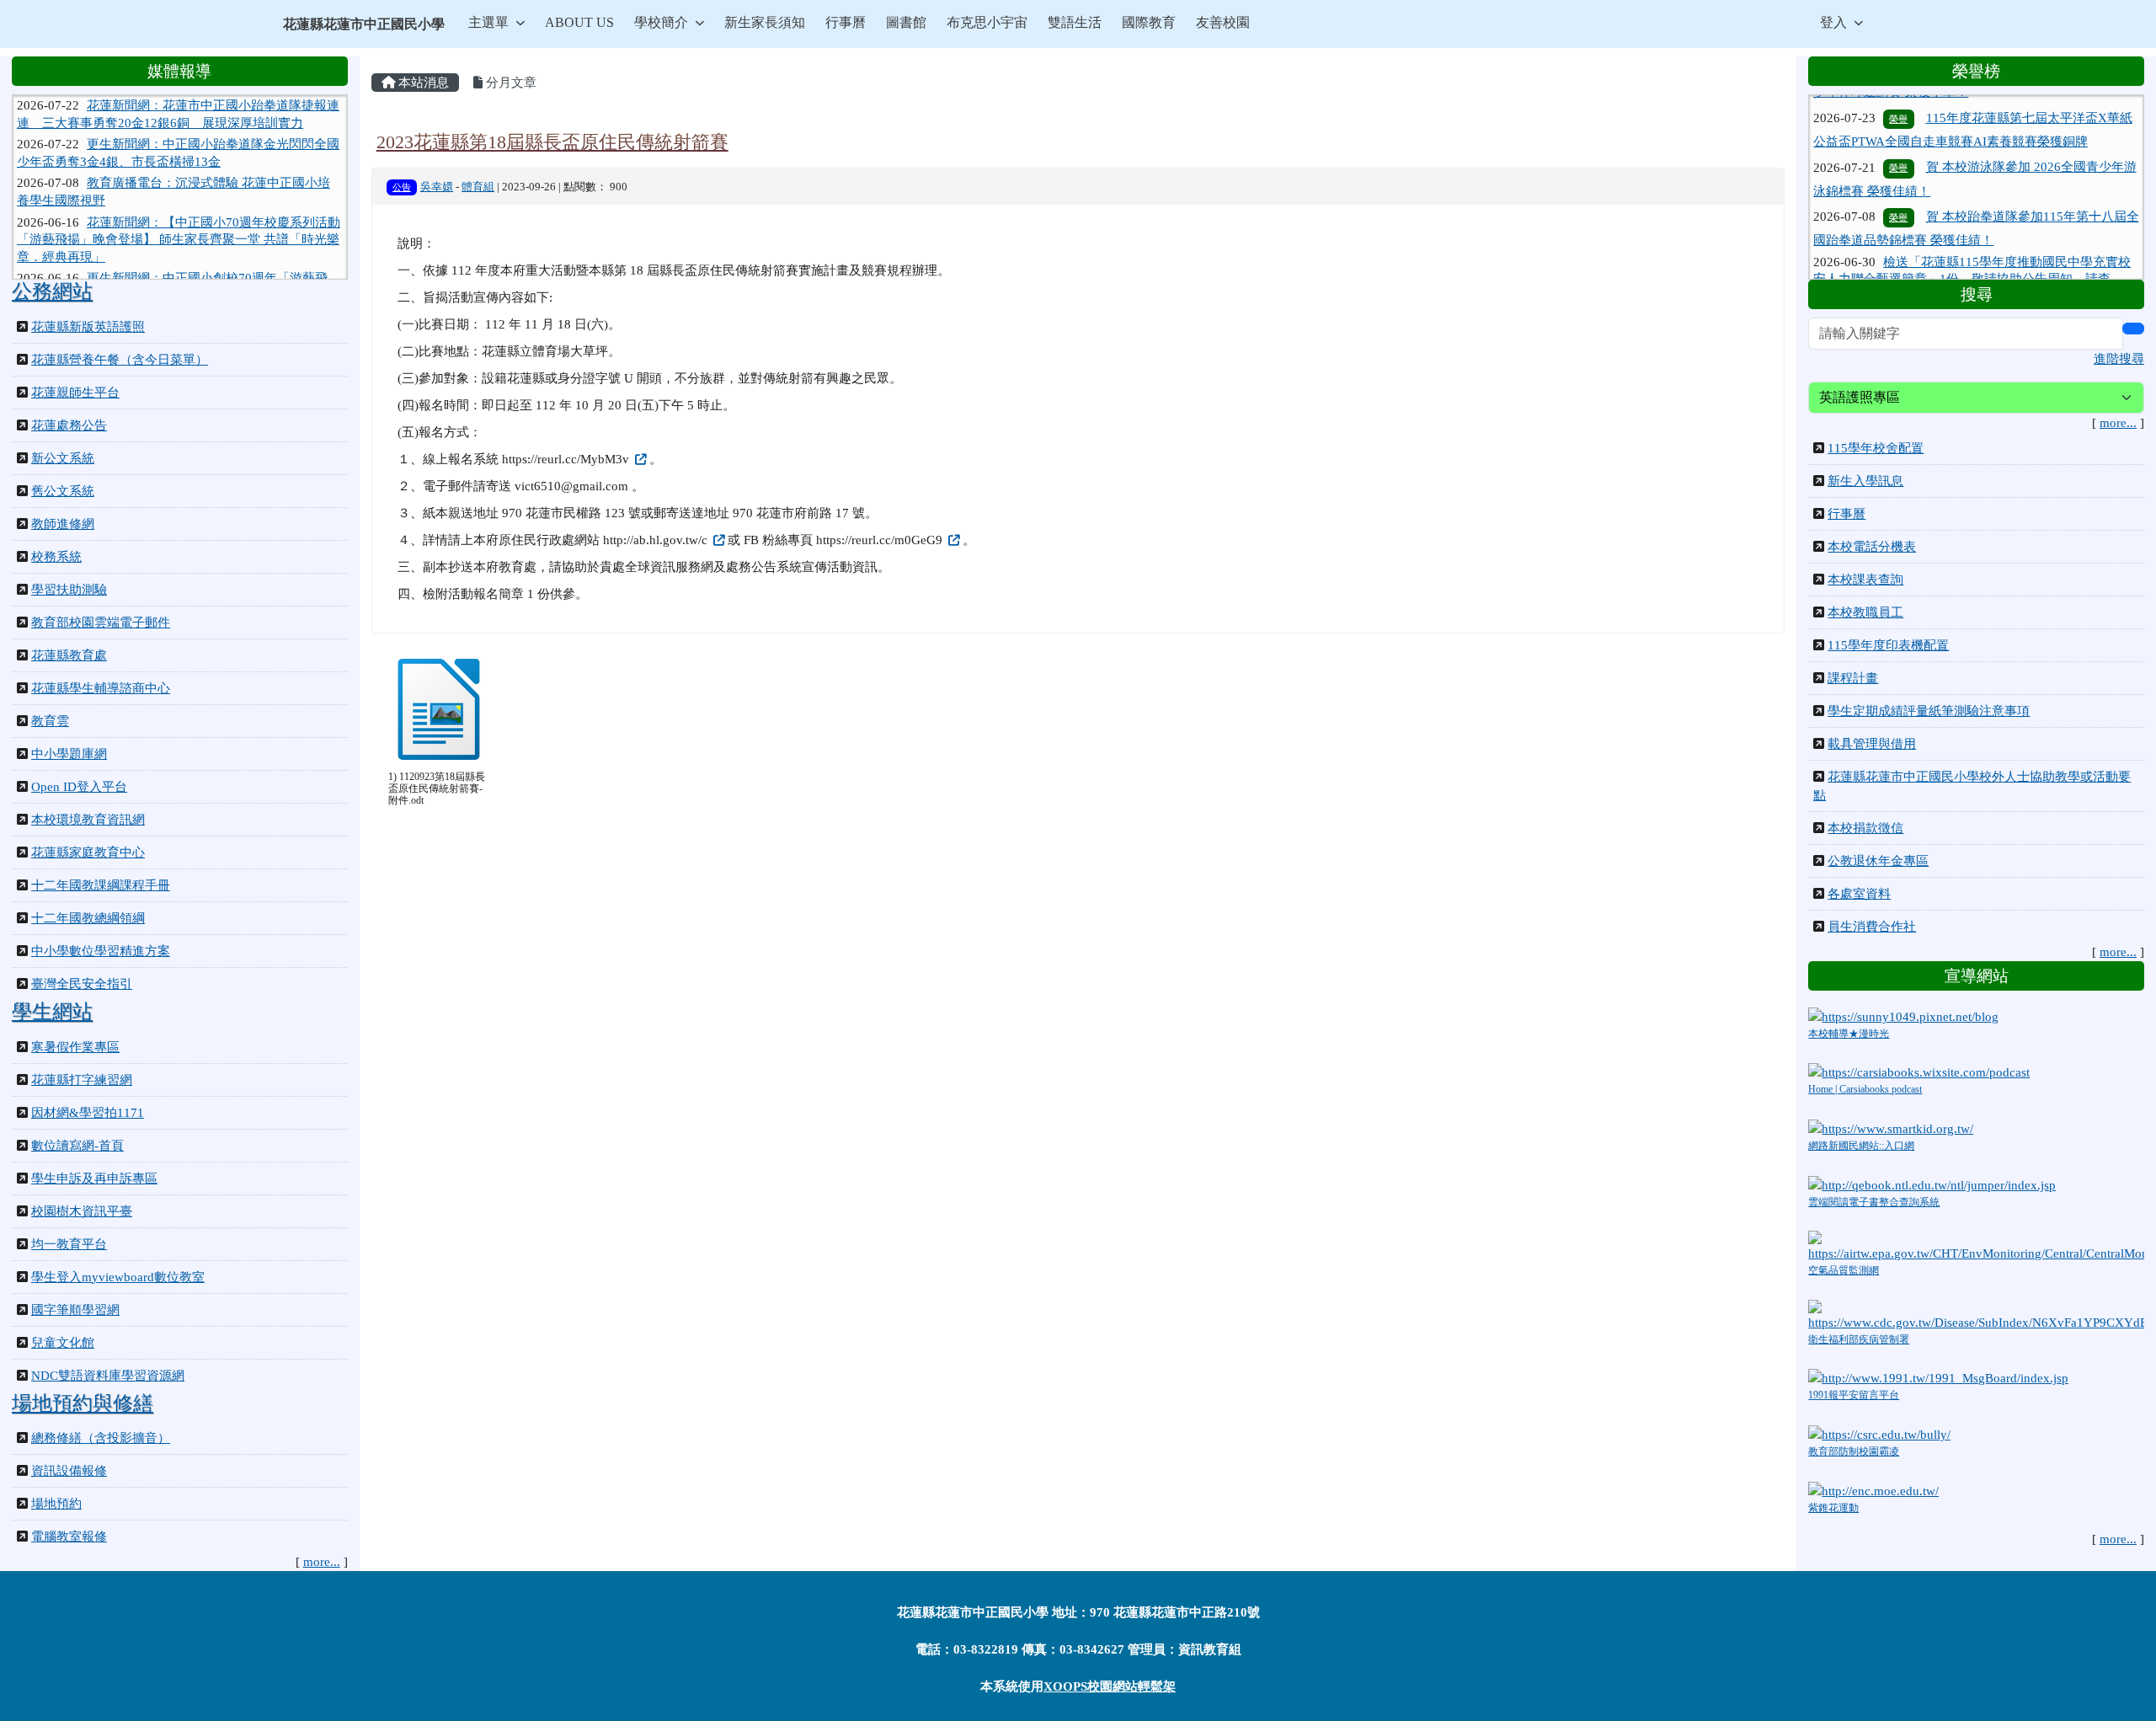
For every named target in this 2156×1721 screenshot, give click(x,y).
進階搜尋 (2119, 359)
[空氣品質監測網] (1976, 1246)
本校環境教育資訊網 (88, 820)
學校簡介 (661, 22)
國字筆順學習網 (75, 1310)
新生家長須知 (765, 22)
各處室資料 (1859, 894)
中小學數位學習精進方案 (101, 951)
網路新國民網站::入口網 (1861, 1146)
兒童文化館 (63, 1343)
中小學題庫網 (69, 754)
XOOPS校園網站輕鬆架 (1110, 1686)
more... (322, 1562)
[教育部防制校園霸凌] (1879, 1434)
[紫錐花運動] (1873, 1489)
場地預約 (56, 1504)
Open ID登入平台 (79, 787)
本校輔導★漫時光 (1849, 1034)
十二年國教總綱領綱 (88, 918)
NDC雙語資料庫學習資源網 (108, 1376)
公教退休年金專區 (1878, 861)
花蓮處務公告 (69, 425)
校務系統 (56, 557)
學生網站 (52, 1012)
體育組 (478, 187)
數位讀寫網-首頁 (77, 1146)
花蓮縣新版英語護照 (88, 327)
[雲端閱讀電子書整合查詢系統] (1932, 1184)
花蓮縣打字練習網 (82, 1080)
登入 (1833, 22)
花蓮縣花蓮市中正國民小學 (364, 24)
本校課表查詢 (1865, 580)
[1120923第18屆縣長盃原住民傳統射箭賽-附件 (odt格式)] (439, 709)
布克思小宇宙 (987, 22)
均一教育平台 (69, 1244)
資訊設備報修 (69, 1471)
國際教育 (1149, 22)
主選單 (488, 22)
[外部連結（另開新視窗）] (639, 459)
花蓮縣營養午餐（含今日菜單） (120, 360)
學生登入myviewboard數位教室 (118, 1277)
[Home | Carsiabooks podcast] (1919, 1072)
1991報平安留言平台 (1854, 1395)
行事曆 (846, 22)
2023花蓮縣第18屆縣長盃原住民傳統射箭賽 (552, 142)
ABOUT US (579, 22)
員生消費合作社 (1872, 927)
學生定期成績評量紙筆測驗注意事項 (1929, 711)
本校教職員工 (1865, 612)
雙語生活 (1075, 22)
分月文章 (510, 83)
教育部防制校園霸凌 (1854, 1451)
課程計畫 (1853, 678)
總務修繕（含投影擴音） (101, 1438)
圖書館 (906, 22)
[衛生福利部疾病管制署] (1976, 1314)
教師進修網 (63, 524)
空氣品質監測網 (1844, 1270)
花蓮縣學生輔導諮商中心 (101, 688)
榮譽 (1898, 129)
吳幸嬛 (437, 187)
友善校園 (1223, 22)
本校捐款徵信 (1865, 828)
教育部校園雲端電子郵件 (101, 623)
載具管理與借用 (1872, 744)
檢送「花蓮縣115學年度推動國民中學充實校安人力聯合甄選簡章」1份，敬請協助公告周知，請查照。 (1972, 241)
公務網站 (52, 291)
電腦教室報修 (69, 1537)
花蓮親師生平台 (75, 393)
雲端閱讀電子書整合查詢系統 (1874, 1202)
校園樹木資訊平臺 (82, 1211)
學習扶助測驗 (69, 590)
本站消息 (422, 83)
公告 (402, 187)
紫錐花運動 (1833, 1508)
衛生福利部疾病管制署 (1859, 1339)
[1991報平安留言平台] (1938, 1377)
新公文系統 (63, 458)
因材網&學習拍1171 (88, 1113)
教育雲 (50, 721)
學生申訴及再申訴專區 (94, 1179)
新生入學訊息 (1865, 481)
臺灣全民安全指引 (82, 984)
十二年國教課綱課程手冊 (101, 885)
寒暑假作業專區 (75, 1047)
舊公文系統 (63, 491)
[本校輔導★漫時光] (1903, 1015)
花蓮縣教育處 (69, 655)
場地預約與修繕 (83, 1403)
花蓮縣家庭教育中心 (88, 852)
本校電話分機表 (1872, 547)
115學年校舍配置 (1876, 448)
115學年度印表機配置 (1888, 645)
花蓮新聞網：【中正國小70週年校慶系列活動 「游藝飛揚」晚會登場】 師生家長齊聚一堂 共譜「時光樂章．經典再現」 (179, 208)
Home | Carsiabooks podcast (1865, 1089)
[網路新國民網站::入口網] (1891, 1128)
